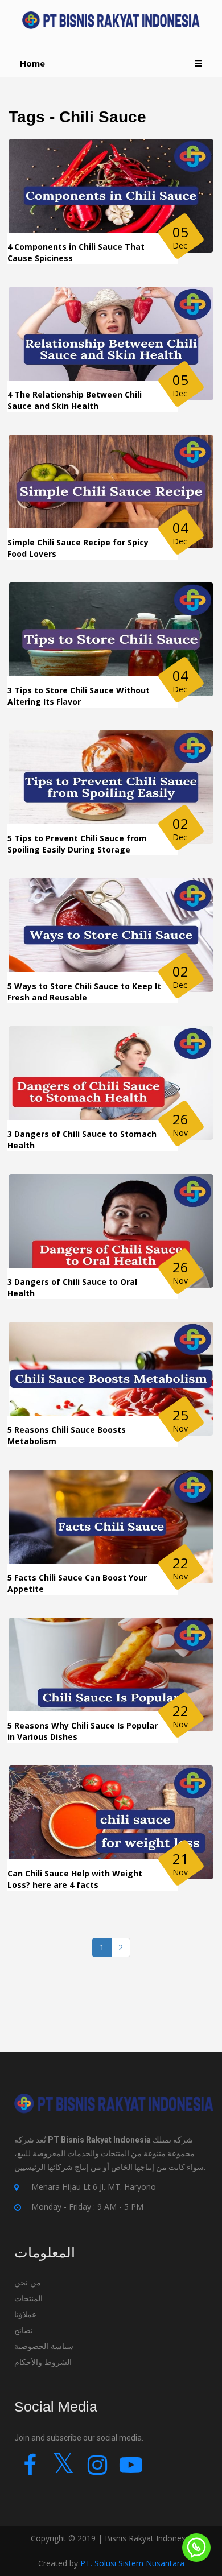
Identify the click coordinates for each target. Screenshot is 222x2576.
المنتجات (28, 2298)
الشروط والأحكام (43, 2362)
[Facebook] (30, 2470)
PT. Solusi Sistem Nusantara (132, 2563)
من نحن (28, 2282)
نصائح (25, 2330)
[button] (198, 63)
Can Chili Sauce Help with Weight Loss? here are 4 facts (75, 1879)
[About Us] (114, 2112)
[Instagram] (97, 2470)
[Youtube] (131, 2470)
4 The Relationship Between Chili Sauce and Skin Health (75, 400)
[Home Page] (111, 20)
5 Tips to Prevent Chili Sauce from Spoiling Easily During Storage (77, 844)
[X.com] (63, 2470)
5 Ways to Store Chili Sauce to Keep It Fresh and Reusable (84, 992)
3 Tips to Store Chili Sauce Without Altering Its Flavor (79, 696)
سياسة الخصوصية (44, 2346)
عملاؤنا (25, 2314)
